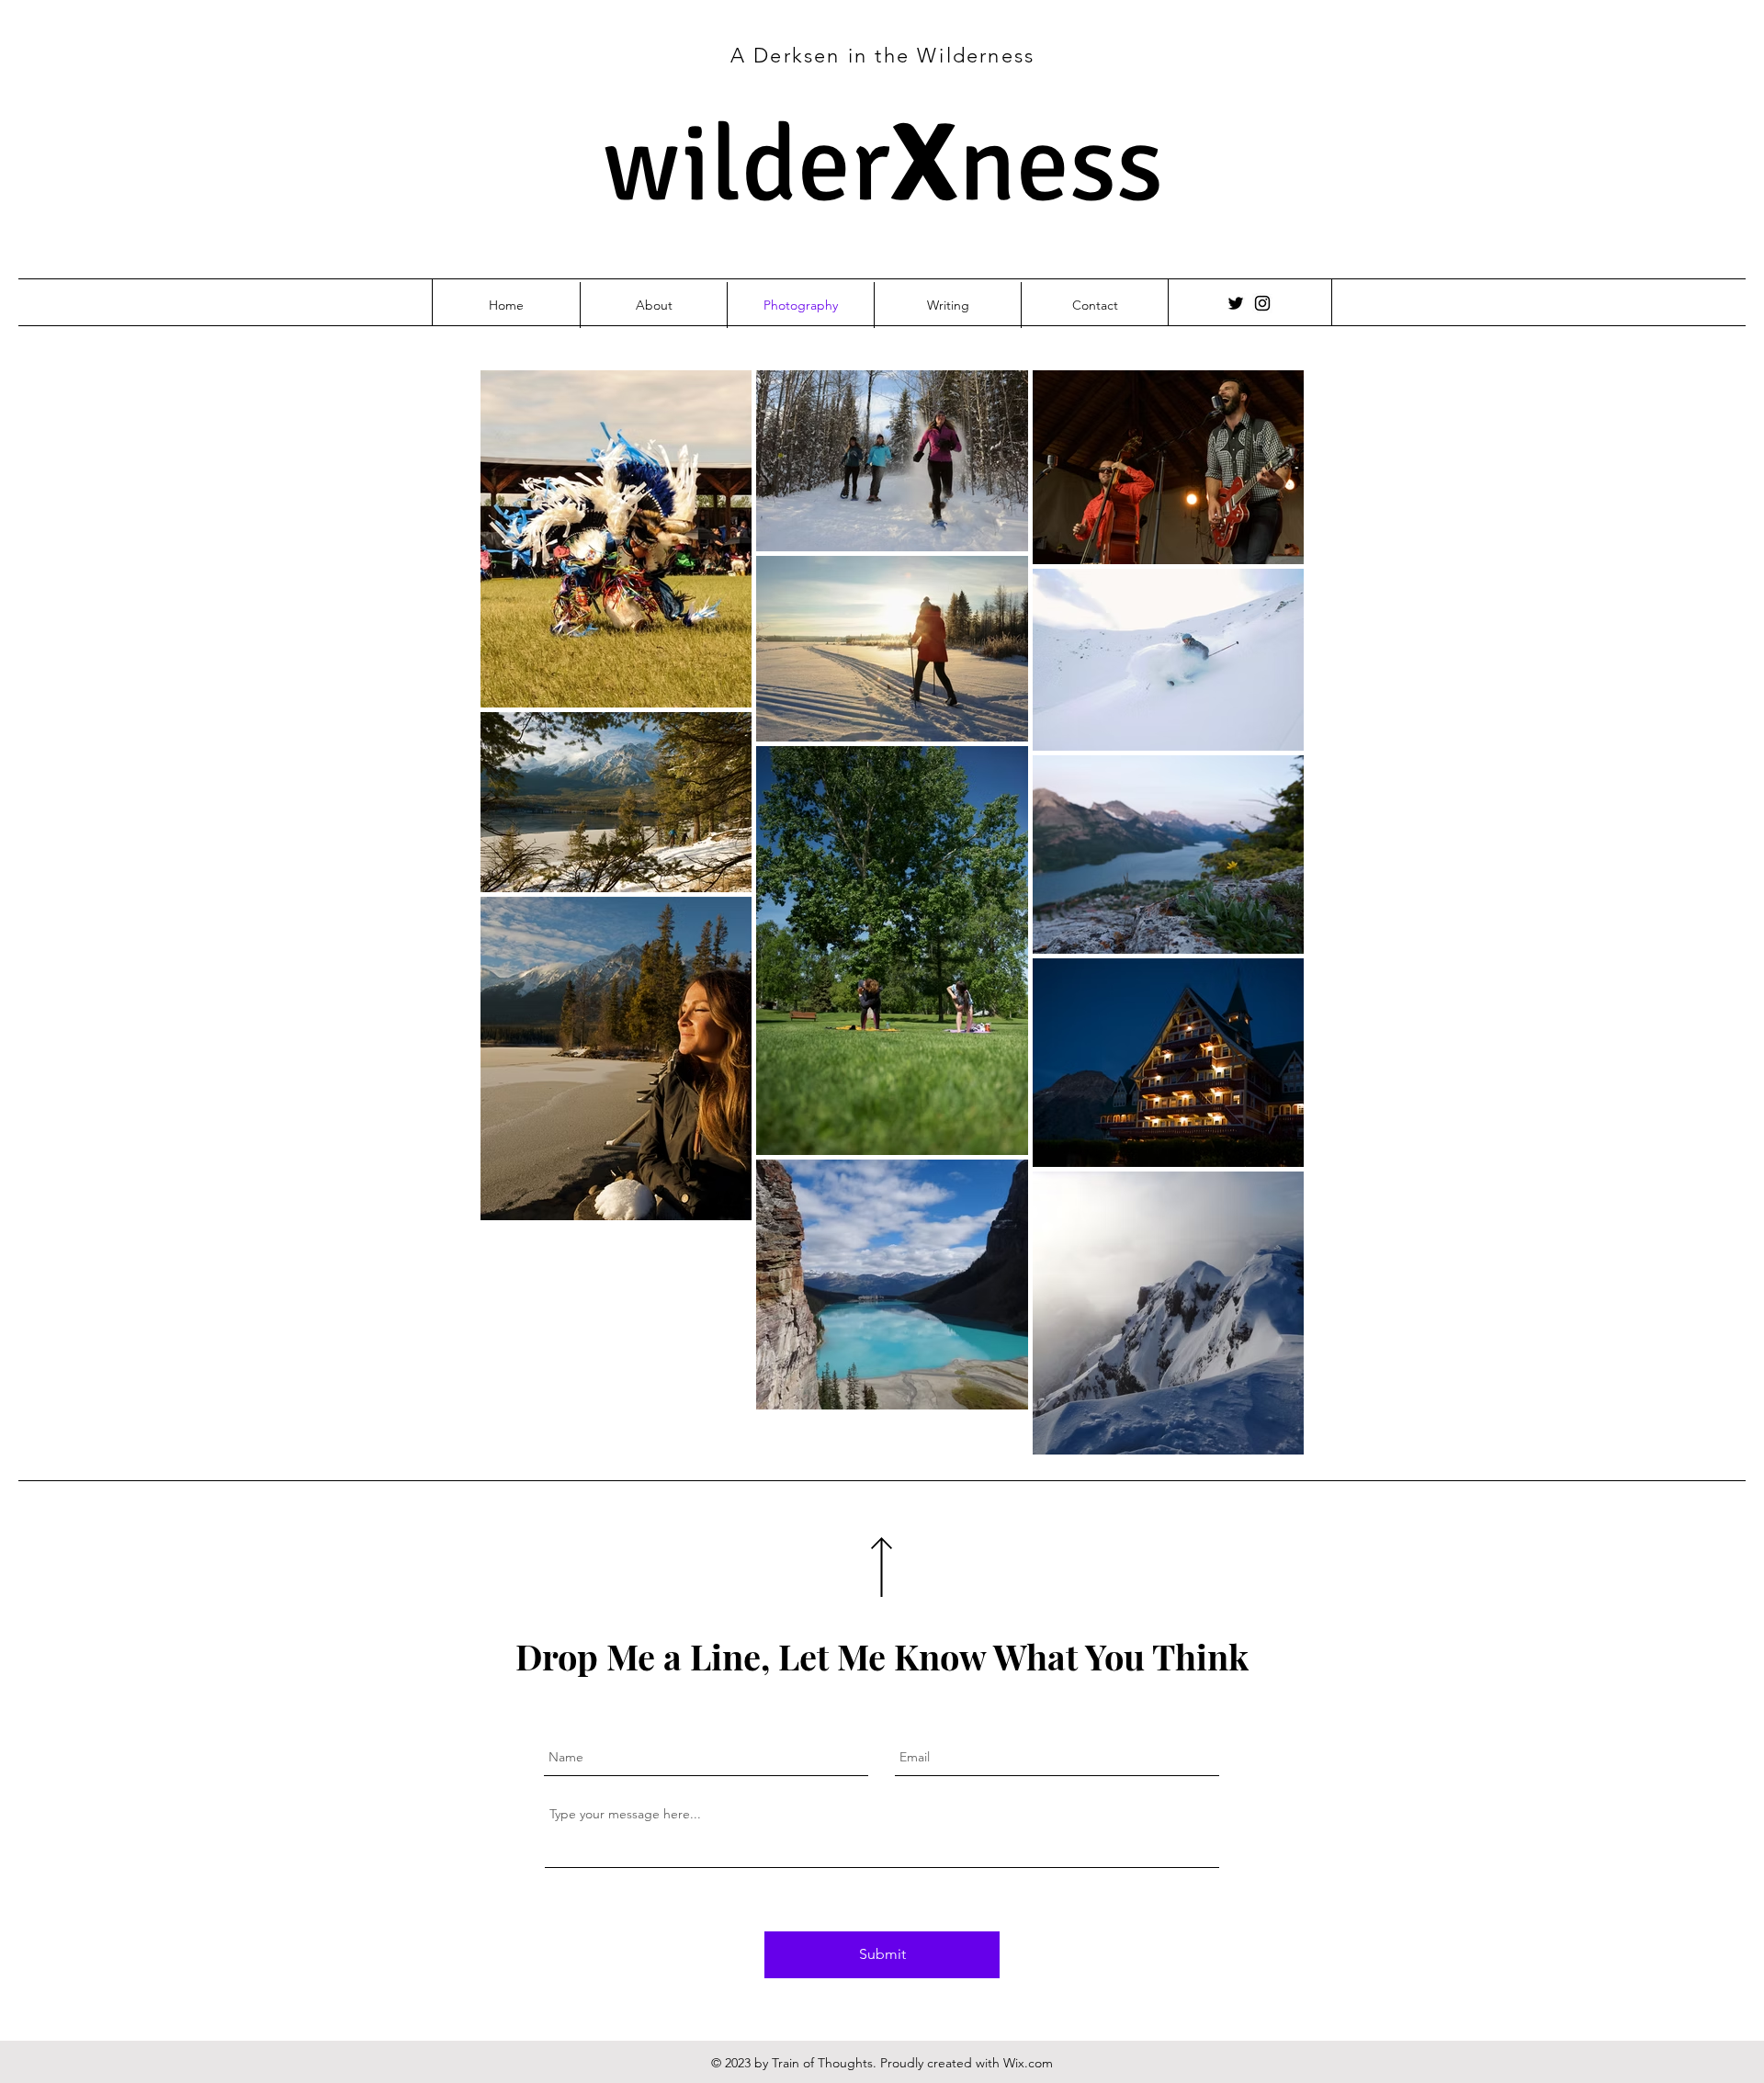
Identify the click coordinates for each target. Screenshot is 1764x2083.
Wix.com (1028, 2063)
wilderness (883, 165)
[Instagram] (1262, 303)
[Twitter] (1236, 303)
